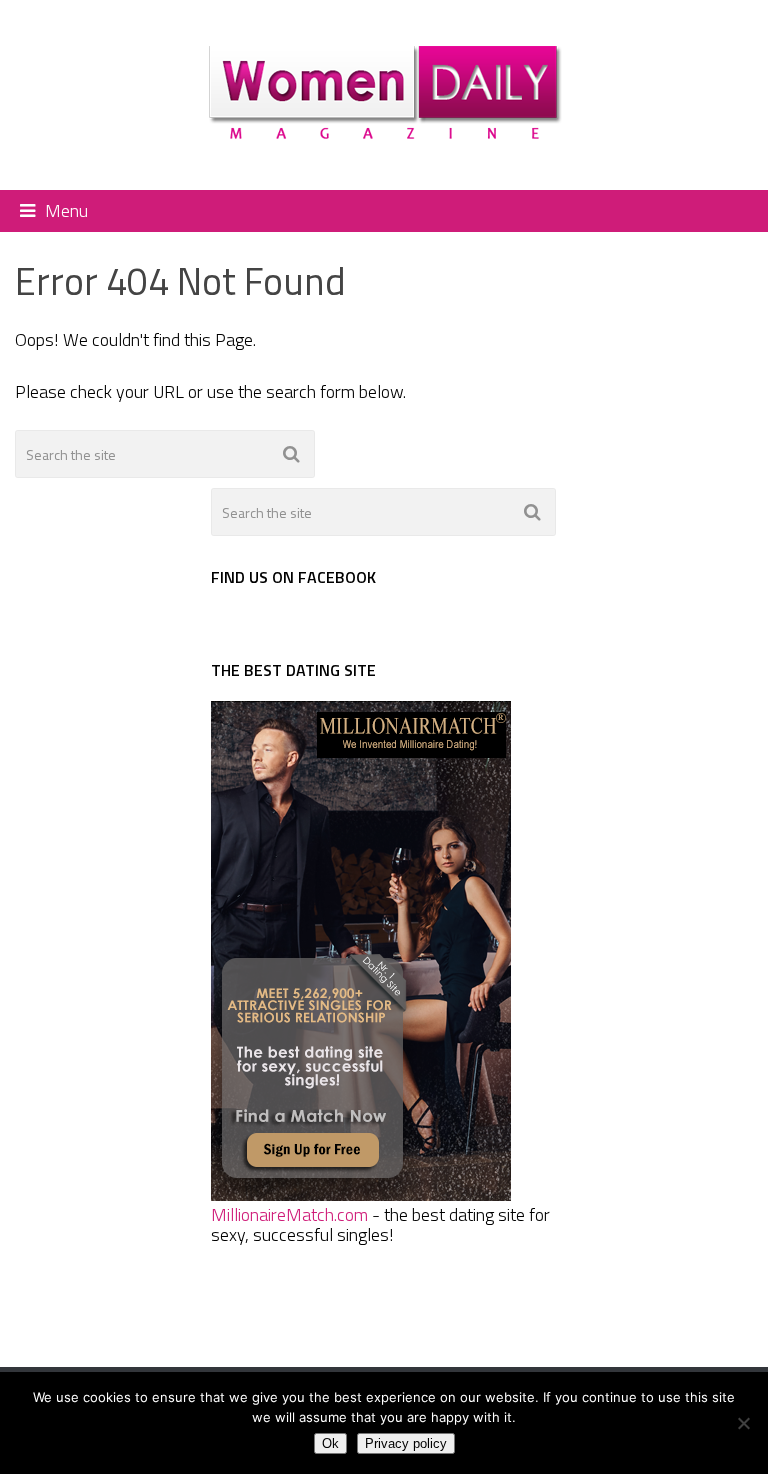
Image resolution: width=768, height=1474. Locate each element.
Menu (66, 210)
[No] (743, 1423)
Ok (330, 1443)
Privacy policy (406, 1443)
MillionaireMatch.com (289, 1214)
